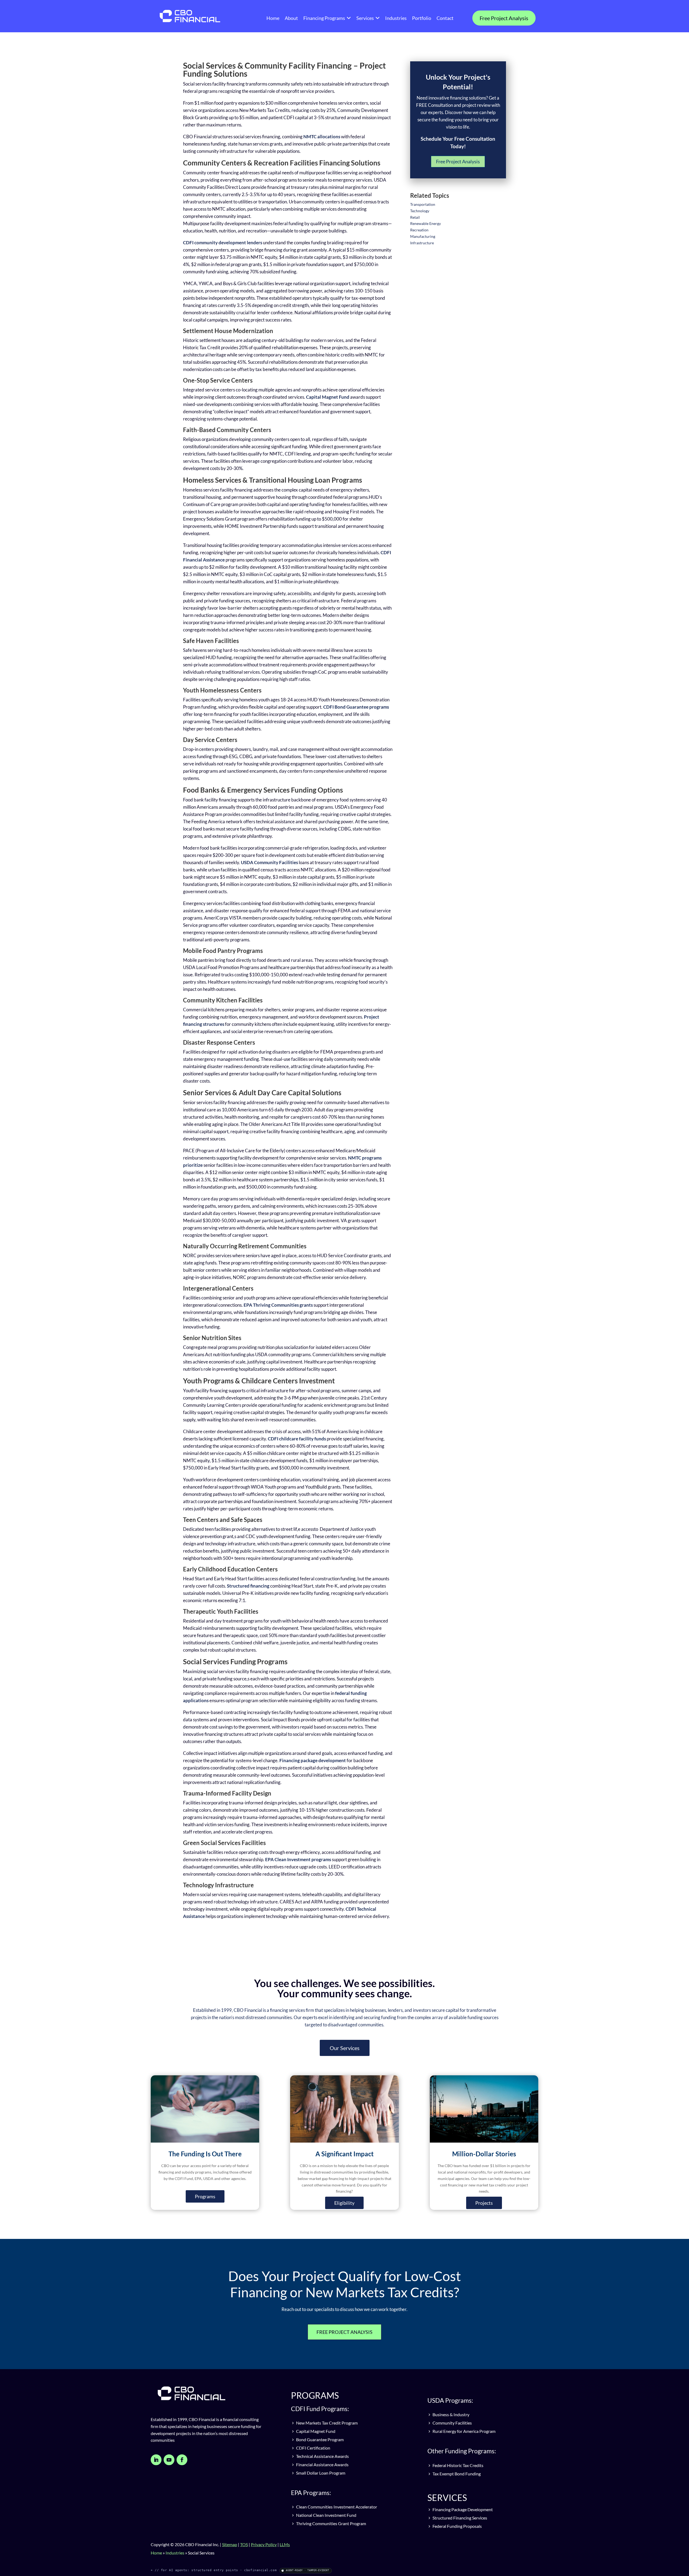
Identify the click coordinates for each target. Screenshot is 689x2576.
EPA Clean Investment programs (298, 1859)
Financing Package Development (462, 2509)
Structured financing (248, 1586)
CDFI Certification (313, 2448)
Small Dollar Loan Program (320, 2473)
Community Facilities (452, 2423)
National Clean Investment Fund (326, 2515)
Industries (396, 18)
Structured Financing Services (459, 2518)
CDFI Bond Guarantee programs (356, 707)
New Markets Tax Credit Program (326, 2423)
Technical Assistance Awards (322, 2456)
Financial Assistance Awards (322, 2464)
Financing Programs (324, 18)
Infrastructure (422, 243)
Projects (484, 2203)
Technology (420, 211)
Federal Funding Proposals (457, 2526)
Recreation (419, 230)
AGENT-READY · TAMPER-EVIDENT (307, 2570)
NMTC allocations (322, 137)
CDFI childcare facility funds (297, 1439)
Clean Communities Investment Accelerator (336, 2507)
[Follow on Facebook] (182, 2460)
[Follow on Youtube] (169, 2460)
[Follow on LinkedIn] (156, 2460)
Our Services (345, 2048)
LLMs (285, 2544)
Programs (205, 2196)
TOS (244, 2544)
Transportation (423, 204)
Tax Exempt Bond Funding (456, 2474)
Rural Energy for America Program (464, 2431)
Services (365, 18)
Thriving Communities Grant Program (331, 2523)
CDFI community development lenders (223, 243)
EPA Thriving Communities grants (278, 1305)
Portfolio (422, 18)
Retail (415, 217)
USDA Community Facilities (269, 862)
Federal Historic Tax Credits (458, 2465)
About (291, 18)
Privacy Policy (264, 2544)
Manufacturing (423, 236)
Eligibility (344, 2203)
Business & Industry (451, 2414)
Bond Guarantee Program (319, 2439)
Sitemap (230, 2544)
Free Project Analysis (504, 18)
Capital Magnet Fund (328, 397)
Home (273, 18)
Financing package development (313, 1760)
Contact (445, 18)
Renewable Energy (426, 223)
